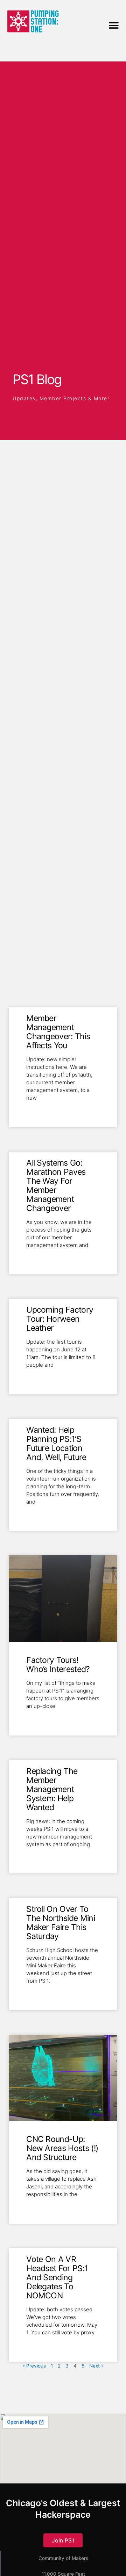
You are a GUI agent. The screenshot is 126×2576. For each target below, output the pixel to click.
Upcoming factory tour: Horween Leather (60, 1319)
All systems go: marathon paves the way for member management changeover (56, 1186)
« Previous (34, 2366)
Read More (39, 1109)
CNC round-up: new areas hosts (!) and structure (62, 2148)
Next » (96, 2366)
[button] (114, 25)
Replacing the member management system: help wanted (52, 1789)
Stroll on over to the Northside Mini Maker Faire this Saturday (61, 1923)
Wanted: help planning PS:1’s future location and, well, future (56, 1444)
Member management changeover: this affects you (58, 1032)
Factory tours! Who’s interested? (58, 1665)
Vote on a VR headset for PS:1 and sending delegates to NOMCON (57, 2277)
